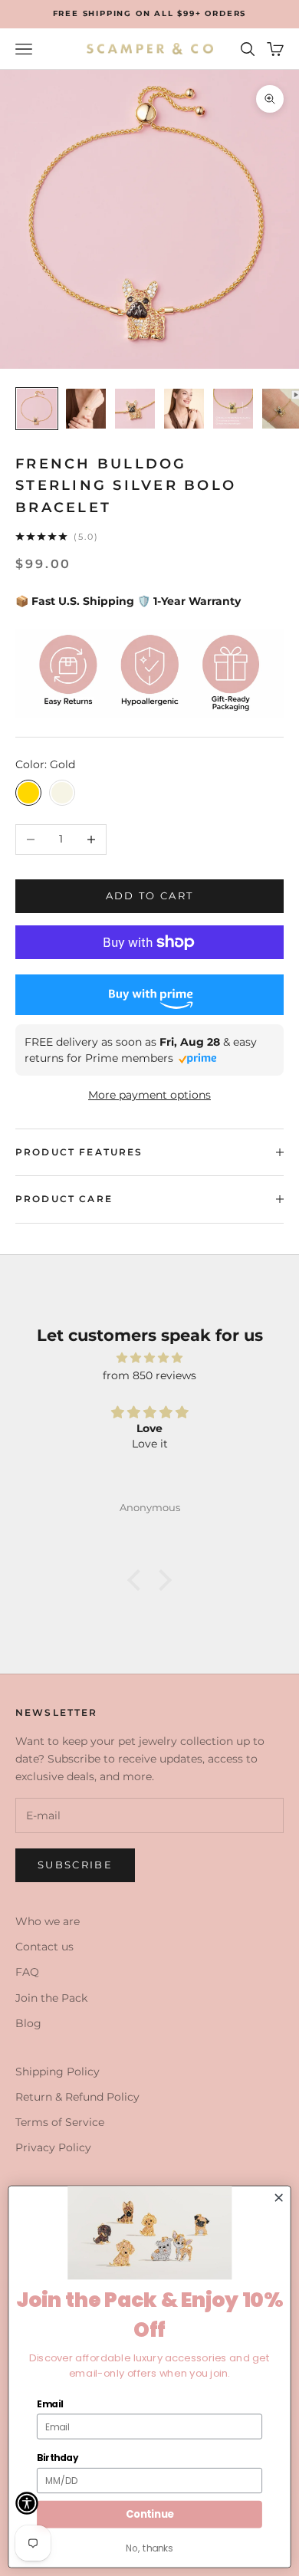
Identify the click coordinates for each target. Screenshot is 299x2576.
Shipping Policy (58, 2072)
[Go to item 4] (184, 409)
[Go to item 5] (233, 409)
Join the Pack (51, 1998)
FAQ (27, 1972)
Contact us (44, 1947)
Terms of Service (60, 2122)
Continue (150, 2514)
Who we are (48, 1921)
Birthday (58, 2458)
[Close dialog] (279, 2198)
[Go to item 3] (135, 409)
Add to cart (150, 895)
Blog (28, 2023)
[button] (138, 1579)
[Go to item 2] (86, 409)
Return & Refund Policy (77, 2097)
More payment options (149, 1095)
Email (50, 2403)
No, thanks (149, 2548)
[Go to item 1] (37, 409)
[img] (149, 1358)
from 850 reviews (149, 1375)
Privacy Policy (53, 2147)
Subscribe (75, 1865)
